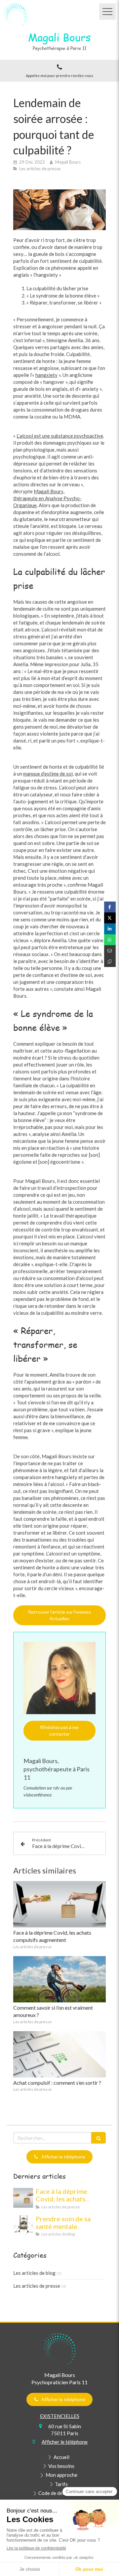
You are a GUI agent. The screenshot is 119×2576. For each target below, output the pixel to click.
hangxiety (46, 375)
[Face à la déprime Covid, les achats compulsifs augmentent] (59, 1904)
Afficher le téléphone (65, 2442)
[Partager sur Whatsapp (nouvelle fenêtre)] (110, 940)
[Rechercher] (99, 2138)
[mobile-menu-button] (107, 12)
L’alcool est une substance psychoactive (60, 436)
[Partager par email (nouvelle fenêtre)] (110, 951)
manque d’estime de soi (48, 774)
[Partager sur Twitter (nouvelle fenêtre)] (110, 918)
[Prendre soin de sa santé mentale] (23, 2225)
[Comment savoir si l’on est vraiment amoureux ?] (59, 1979)
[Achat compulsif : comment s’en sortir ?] (59, 2054)
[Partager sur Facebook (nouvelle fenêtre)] (110, 907)
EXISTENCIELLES (60, 2416)
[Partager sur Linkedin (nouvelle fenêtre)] (110, 929)
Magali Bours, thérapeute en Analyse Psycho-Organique (47, 498)
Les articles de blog (34, 2273)
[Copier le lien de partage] (110, 962)
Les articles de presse (37, 2286)
